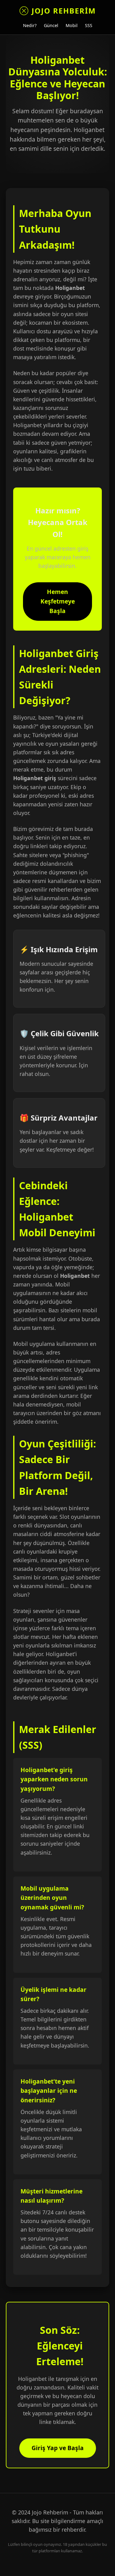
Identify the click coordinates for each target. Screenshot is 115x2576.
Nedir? (30, 25)
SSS (89, 25)
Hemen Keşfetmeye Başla (58, 601)
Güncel (51, 25)
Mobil (72, 25)
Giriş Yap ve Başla (58, 2448)
